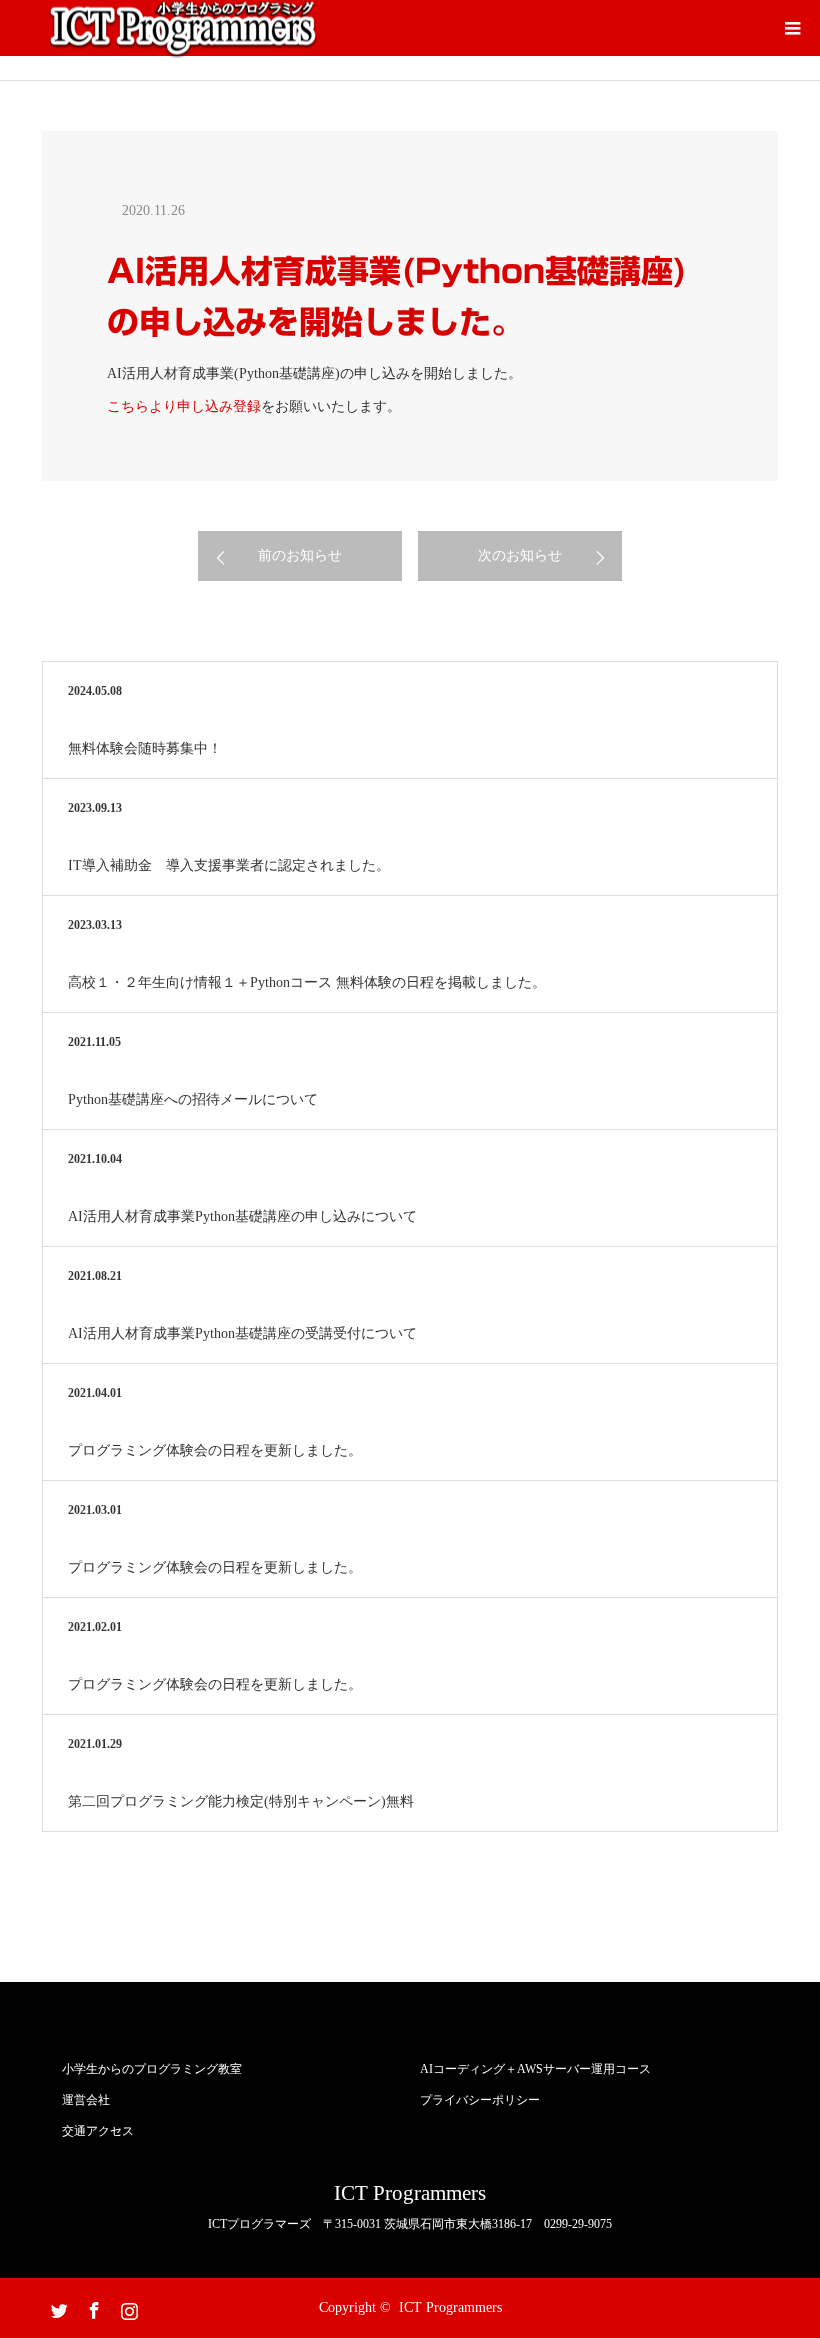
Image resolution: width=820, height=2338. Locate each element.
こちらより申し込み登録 (184, 406)
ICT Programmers (410, 2193)
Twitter (57, 2307)
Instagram (127, 2307)
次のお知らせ (520, 555)
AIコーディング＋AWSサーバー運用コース (535, 2069)
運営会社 (86, 2100)
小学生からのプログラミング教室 (152, 2069)
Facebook (92, 2307)
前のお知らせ (300, 555)
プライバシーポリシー (480, 2100)
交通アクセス (98, 2131)
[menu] (792, 28)
